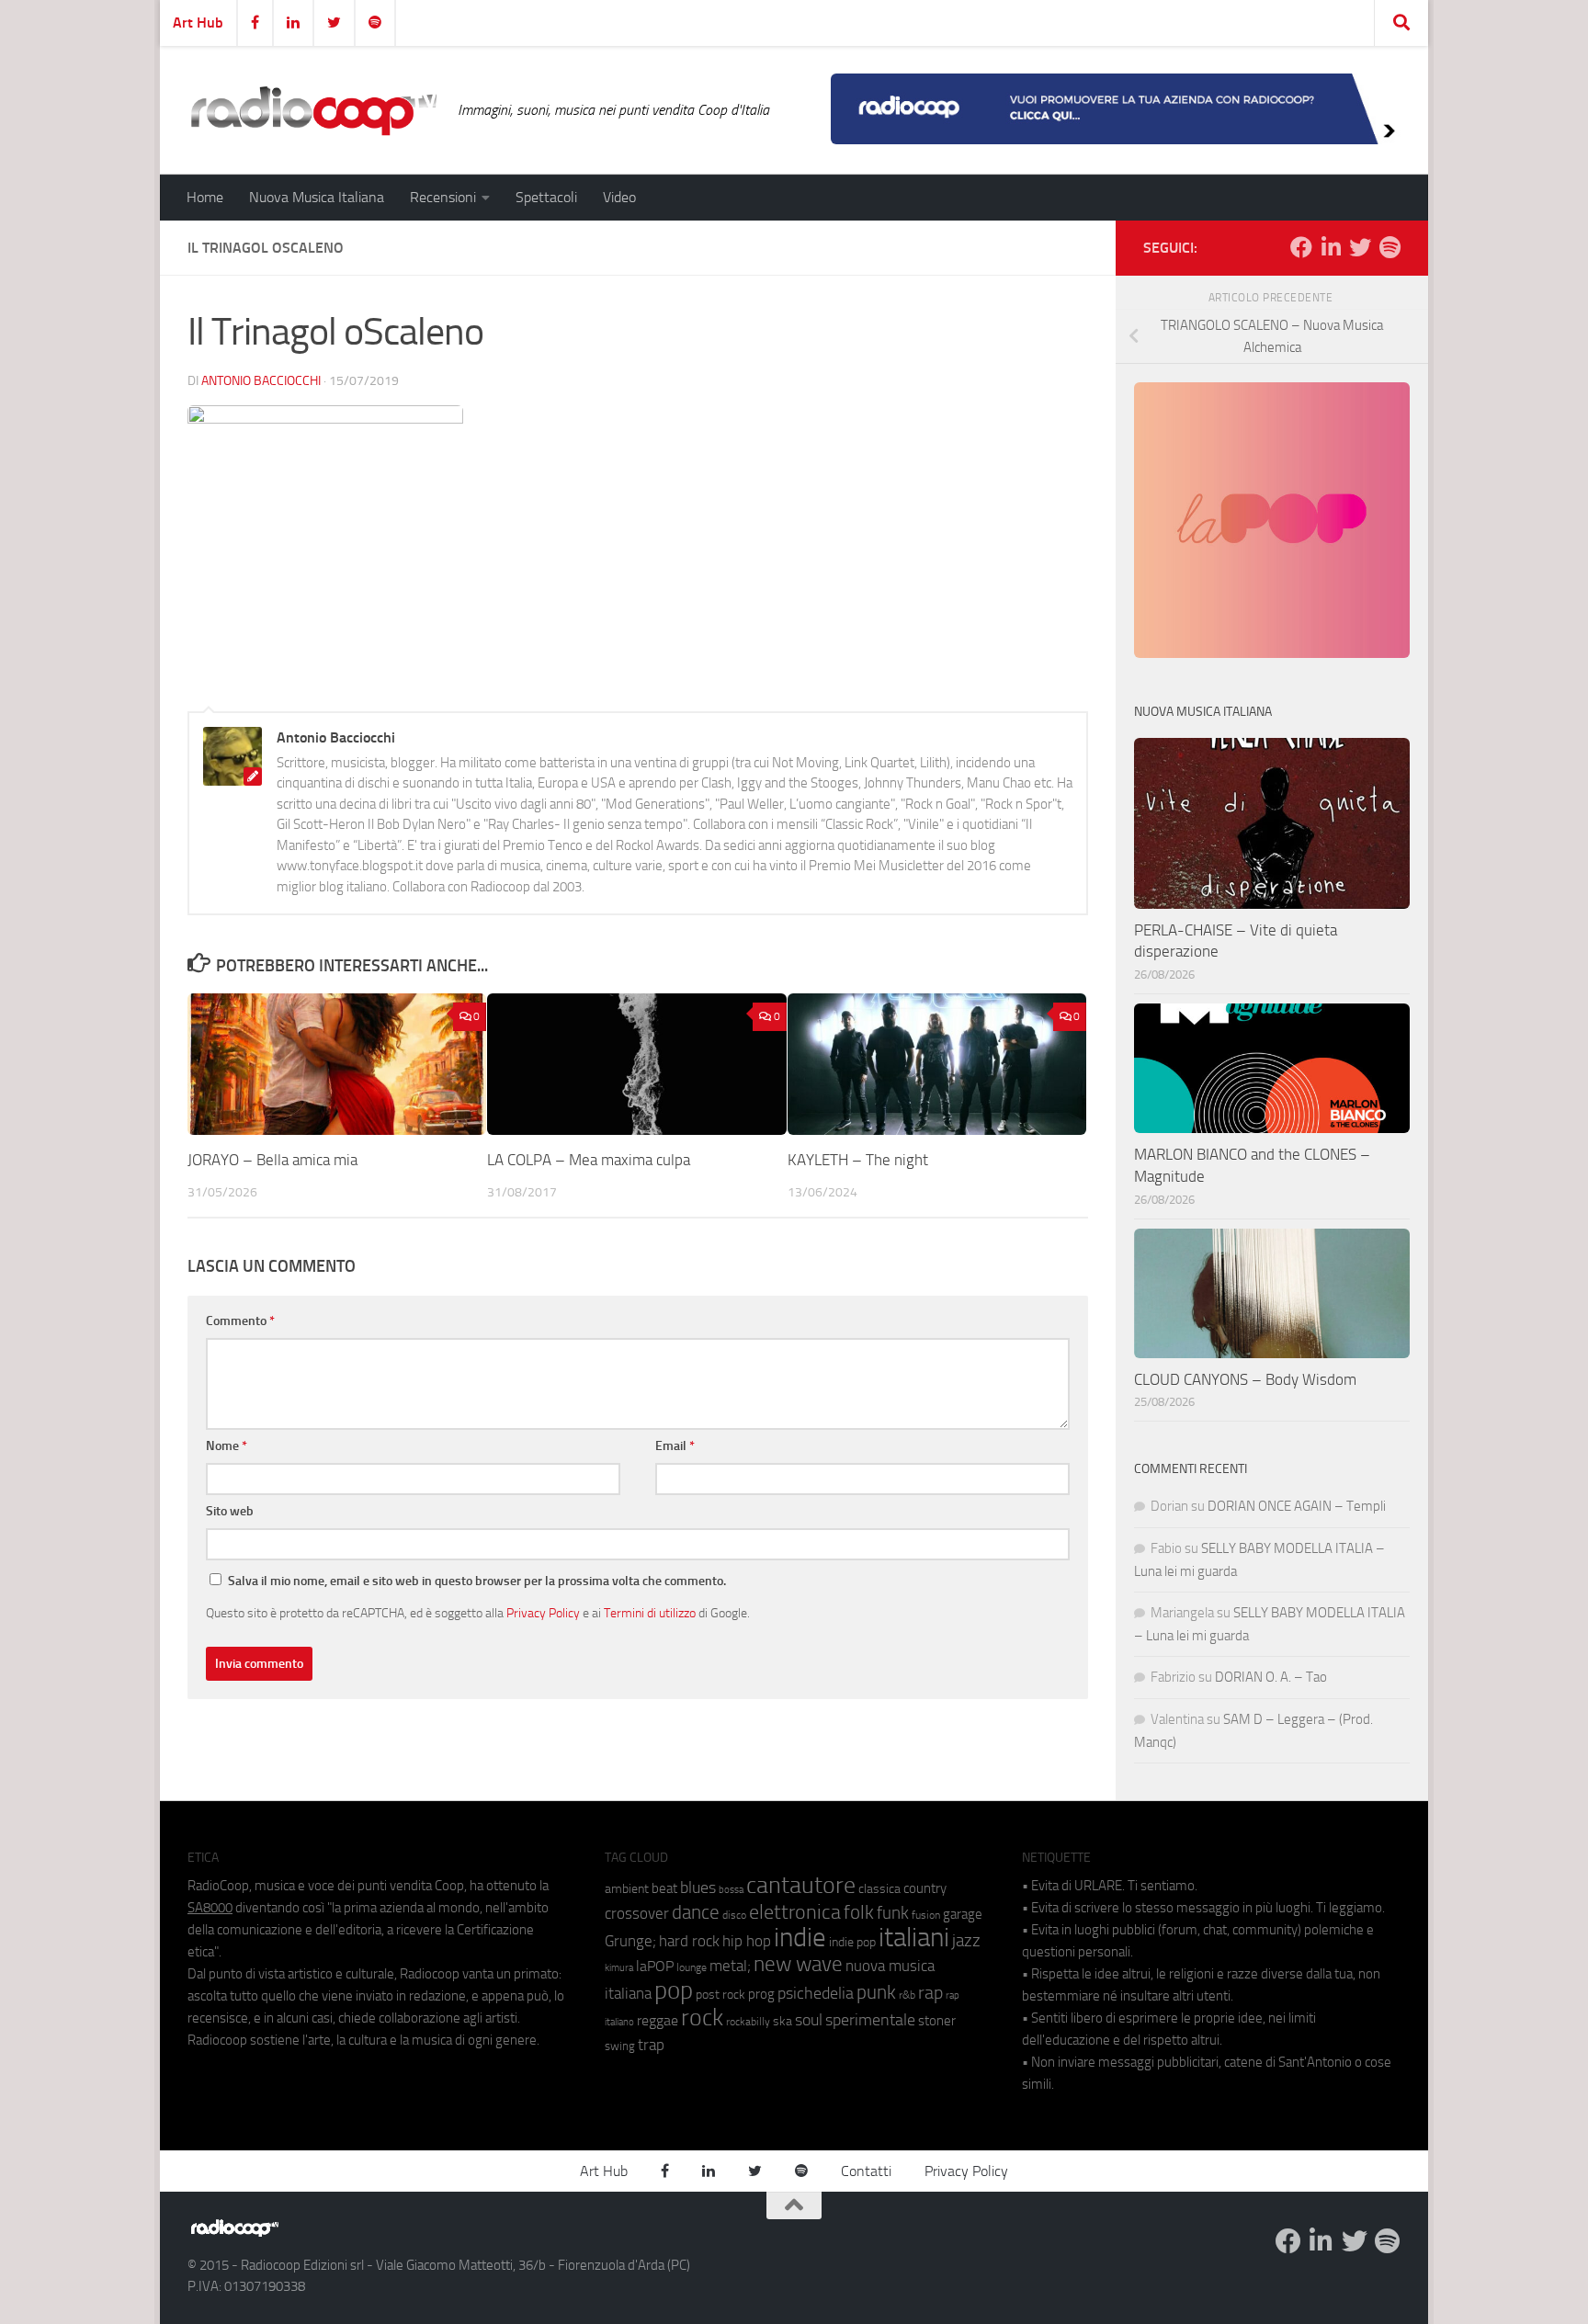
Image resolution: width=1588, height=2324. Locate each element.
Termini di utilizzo (650, 1613)
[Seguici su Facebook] (1301, 247)
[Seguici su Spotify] (1389, 247)
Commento (240, 1321)
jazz (966, 1941)
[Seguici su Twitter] (1360, 247)
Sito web (230, 1511)
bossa (731, 1890)
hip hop (747, 1941)
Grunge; (630, 1941)
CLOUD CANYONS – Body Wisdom (1245, 1379)
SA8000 (210, 1908)
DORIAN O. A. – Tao (1271, 1677)
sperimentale (870, 2020)
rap (930, 1993)
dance (696, 1912)
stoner (937, 2021)
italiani (914, 1938)
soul (809, 2020)
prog (761, 1994)
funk (893, 1913)
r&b (907, 1995)
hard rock (689, 1941)
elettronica (795, 1912)
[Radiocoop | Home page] (313, 110)
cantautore (801, 1885)
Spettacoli (546, 197)
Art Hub (198, 23)
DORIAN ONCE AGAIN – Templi (1297, 1506)
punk (876, 1992)
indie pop (852, 1942)
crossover (637, 1913)
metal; (730, 1966)
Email (675, 1446)
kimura (619, 1968)
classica (879, 1889)
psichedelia (816, 1993)
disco (734, 1915)
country (925, 1888)
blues (698, 1888)
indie (800, 1937)
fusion (926, 1915)
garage (963, 1914)
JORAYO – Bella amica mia (272, 1161)
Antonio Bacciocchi (261, 381)
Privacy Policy (543, 1613)
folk (859, 1912)
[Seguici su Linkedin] (1331, 247)
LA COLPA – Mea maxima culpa (589, 1161)
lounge (692, 1967)
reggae (658, 2020)
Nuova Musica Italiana (317, 197)
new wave (798, 1964)
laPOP (655, 1967)
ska (783, 2021)
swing (620, 2046)
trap (651, 2045)
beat (664, 1888)
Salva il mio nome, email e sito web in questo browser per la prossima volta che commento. (477, 1581)
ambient (627, 1889)
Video (619, 197)
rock (702, 2018)
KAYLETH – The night (858, 1161)
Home (205, 197)
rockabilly (748, 2022)
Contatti (866, 2171)
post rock (720, 1994)
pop (674, 1990)
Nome (227, 1446)
